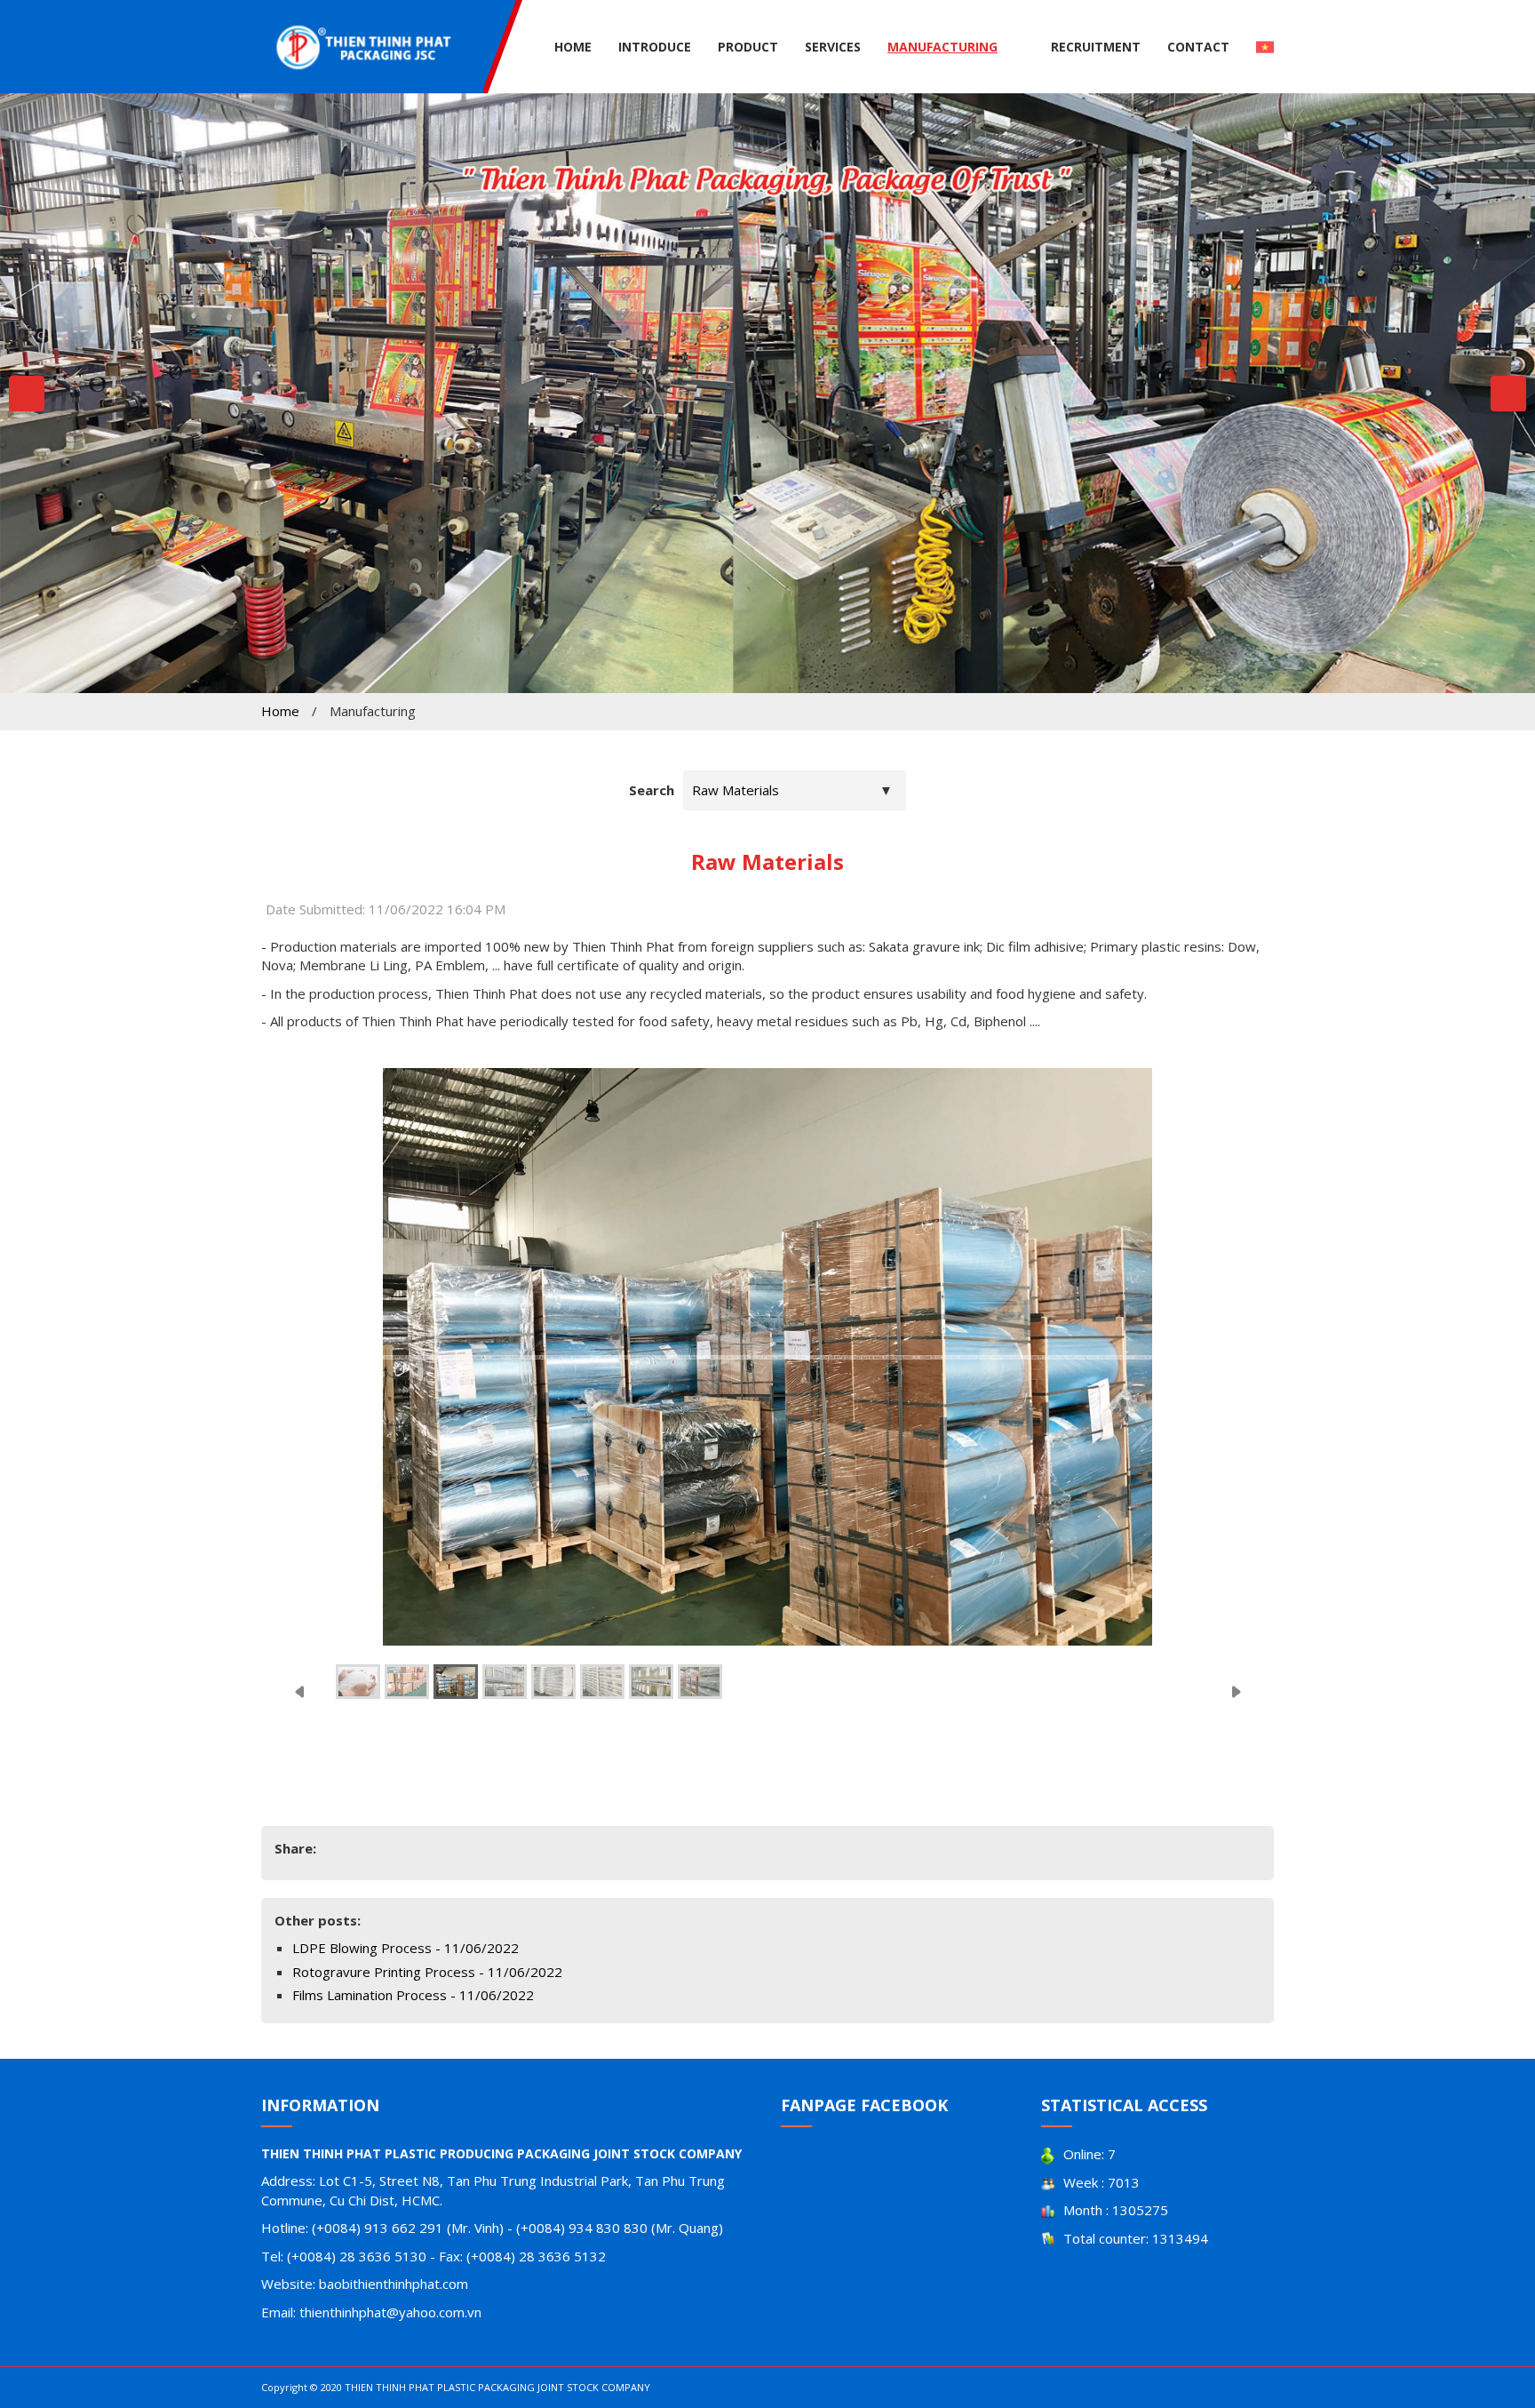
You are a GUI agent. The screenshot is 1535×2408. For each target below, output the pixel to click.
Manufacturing (942, 47)
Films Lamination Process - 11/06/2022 (413, 1995)
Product (748, 47)
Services (833, 47)
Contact (1198, 47)
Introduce (655, 47)
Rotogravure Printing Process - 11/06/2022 (427, 1972)
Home (573, 47)
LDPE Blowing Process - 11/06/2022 (406, 1948)
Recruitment (1096, 47)
